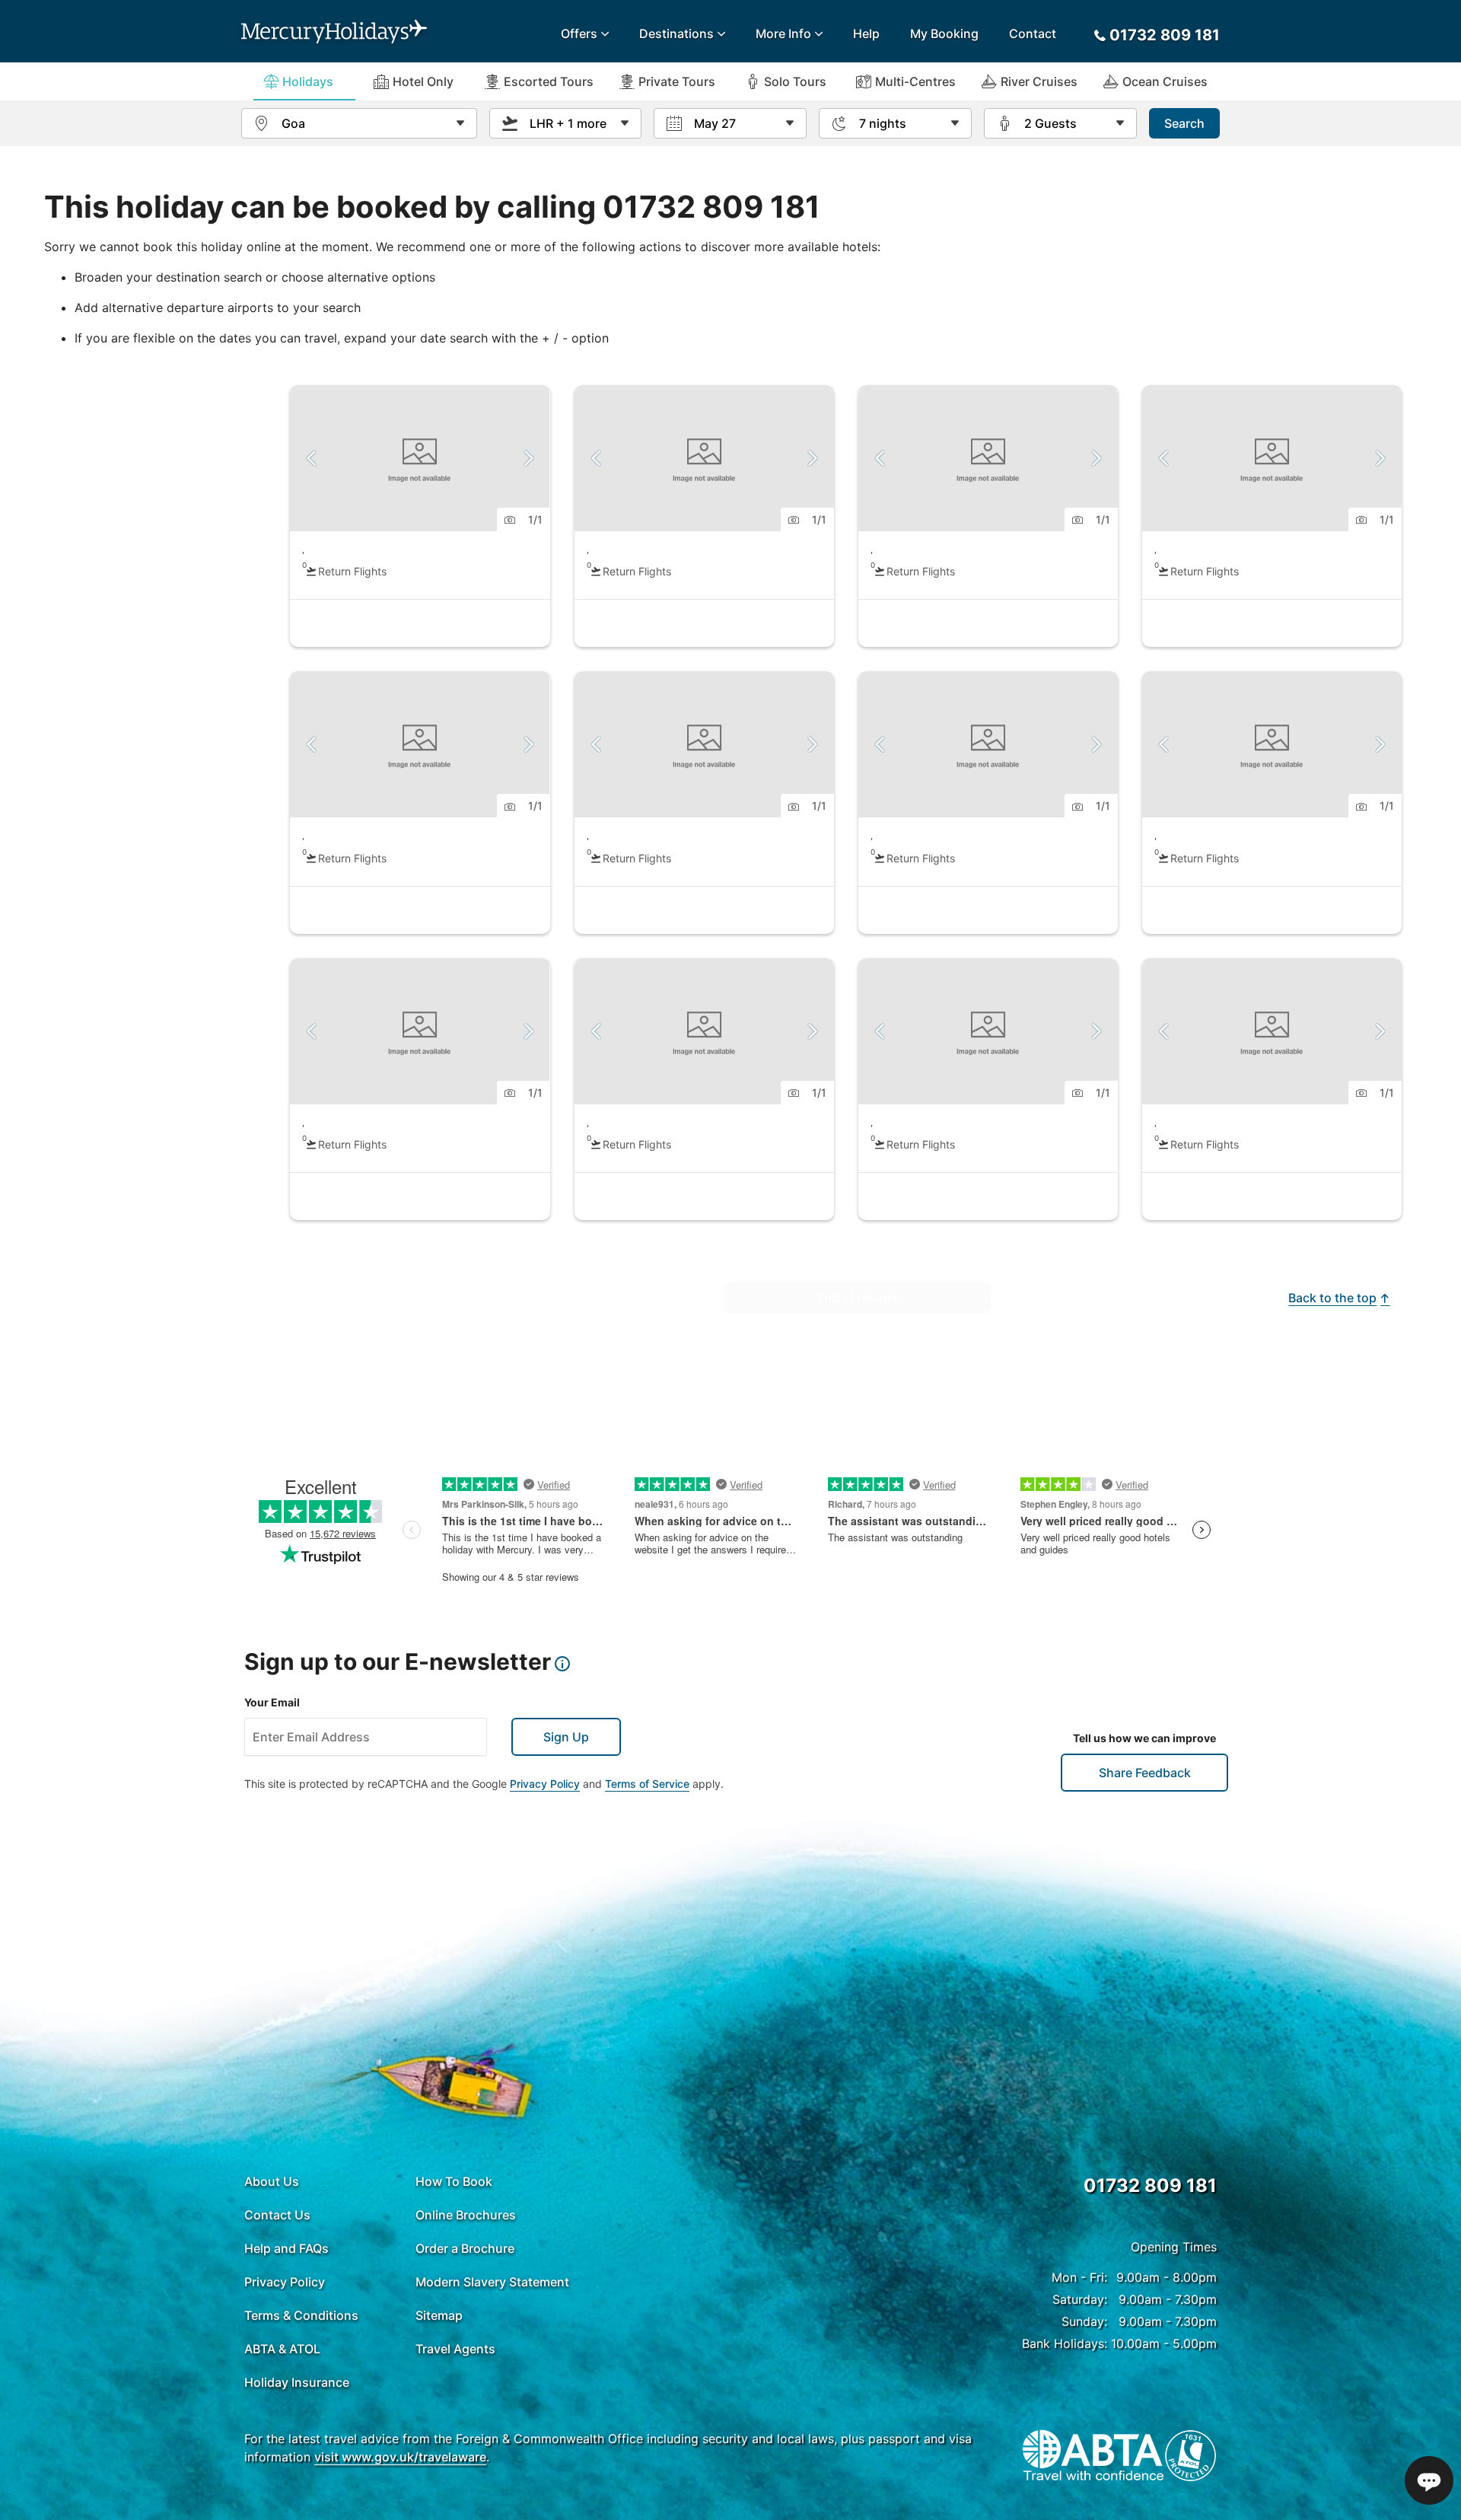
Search (1184, 123)
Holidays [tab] (308, 81)
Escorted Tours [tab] (549, 81)
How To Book (454, 2181)
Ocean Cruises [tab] (1165, 81)
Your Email (272, 1702)
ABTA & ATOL (282, 2349)
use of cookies (464, 2473)
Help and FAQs (286, 2248)
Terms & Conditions (301, 2315)
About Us (272, 2181)
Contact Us (277, 2215)
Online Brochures (466, 2215)
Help (866, 33)
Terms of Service (647, 1784)
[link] (420, 516)
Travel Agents (455, 2349)
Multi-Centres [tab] (915, 81)
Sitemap (439, 2315)
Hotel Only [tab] (423, 81)
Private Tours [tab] (677, 81)
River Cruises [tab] (1039, 81)
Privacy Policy (545, 1784)
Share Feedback (1145, 1773)
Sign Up (566, 1737)
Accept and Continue (1156, 2447)
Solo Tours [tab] (795, 81)
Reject (1034, 2447)
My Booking (944, 33)
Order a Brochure (465, 2248)
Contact (1033, 33)
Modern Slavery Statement (492, 2282)
